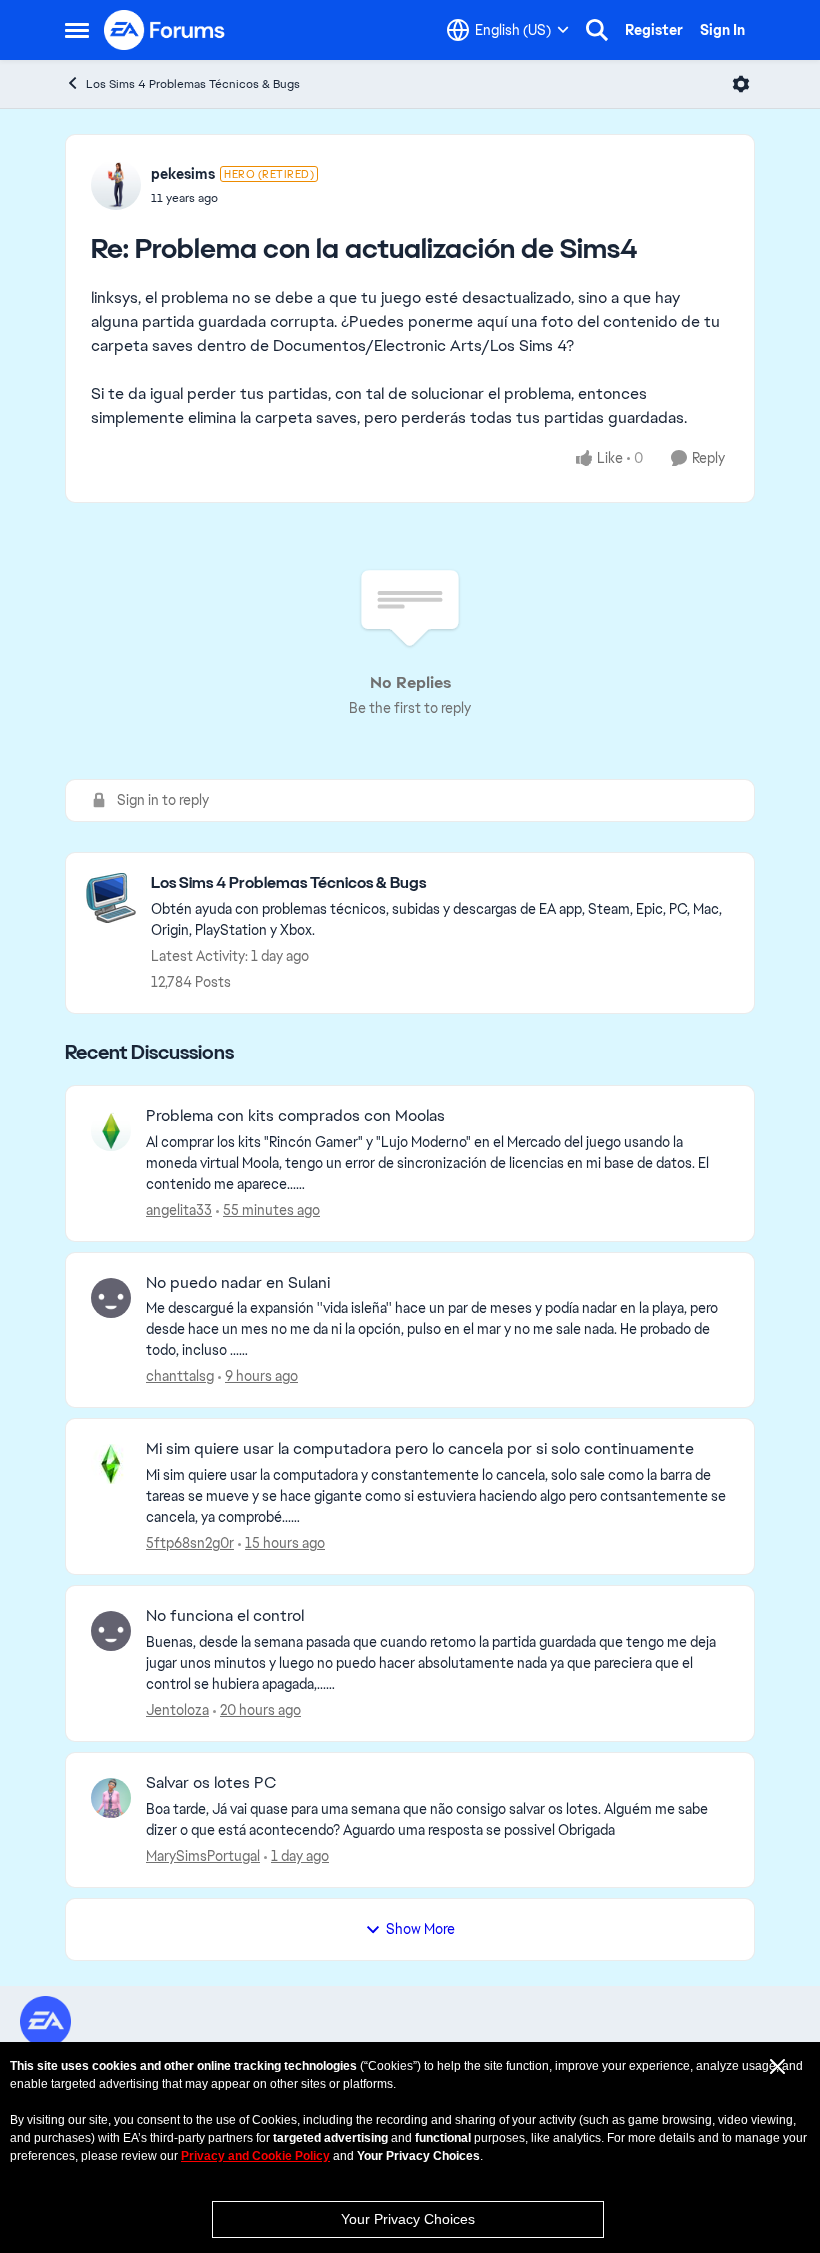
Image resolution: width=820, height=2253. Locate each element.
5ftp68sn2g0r (190, 1543)
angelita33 (179, 1210)
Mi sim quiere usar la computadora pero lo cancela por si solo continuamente (420, 1449)
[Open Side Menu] (77, 30)
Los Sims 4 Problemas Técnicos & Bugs (193, 84)
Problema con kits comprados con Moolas (295, 1116)
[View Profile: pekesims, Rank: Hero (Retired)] (116, 185)
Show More (420, 1929)
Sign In (722, 30)
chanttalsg (180, 1376)
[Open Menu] (741, 84)
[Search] (597, 30)
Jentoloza (177, 1710)
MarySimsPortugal (203, 1856)
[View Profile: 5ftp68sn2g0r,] (111, 1464)
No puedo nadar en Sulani (238, 1283)
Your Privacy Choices (408, 2219)
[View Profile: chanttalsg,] (111, 1298)
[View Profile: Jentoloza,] (111, 1631)
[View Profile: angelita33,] (111, 1131)
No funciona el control (225, 1616)
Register (654, 30)
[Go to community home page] (165, 30)
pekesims (183, 174)
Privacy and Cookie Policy (255, 2156)
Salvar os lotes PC (211, 1783)
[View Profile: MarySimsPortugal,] (111, 1798)
